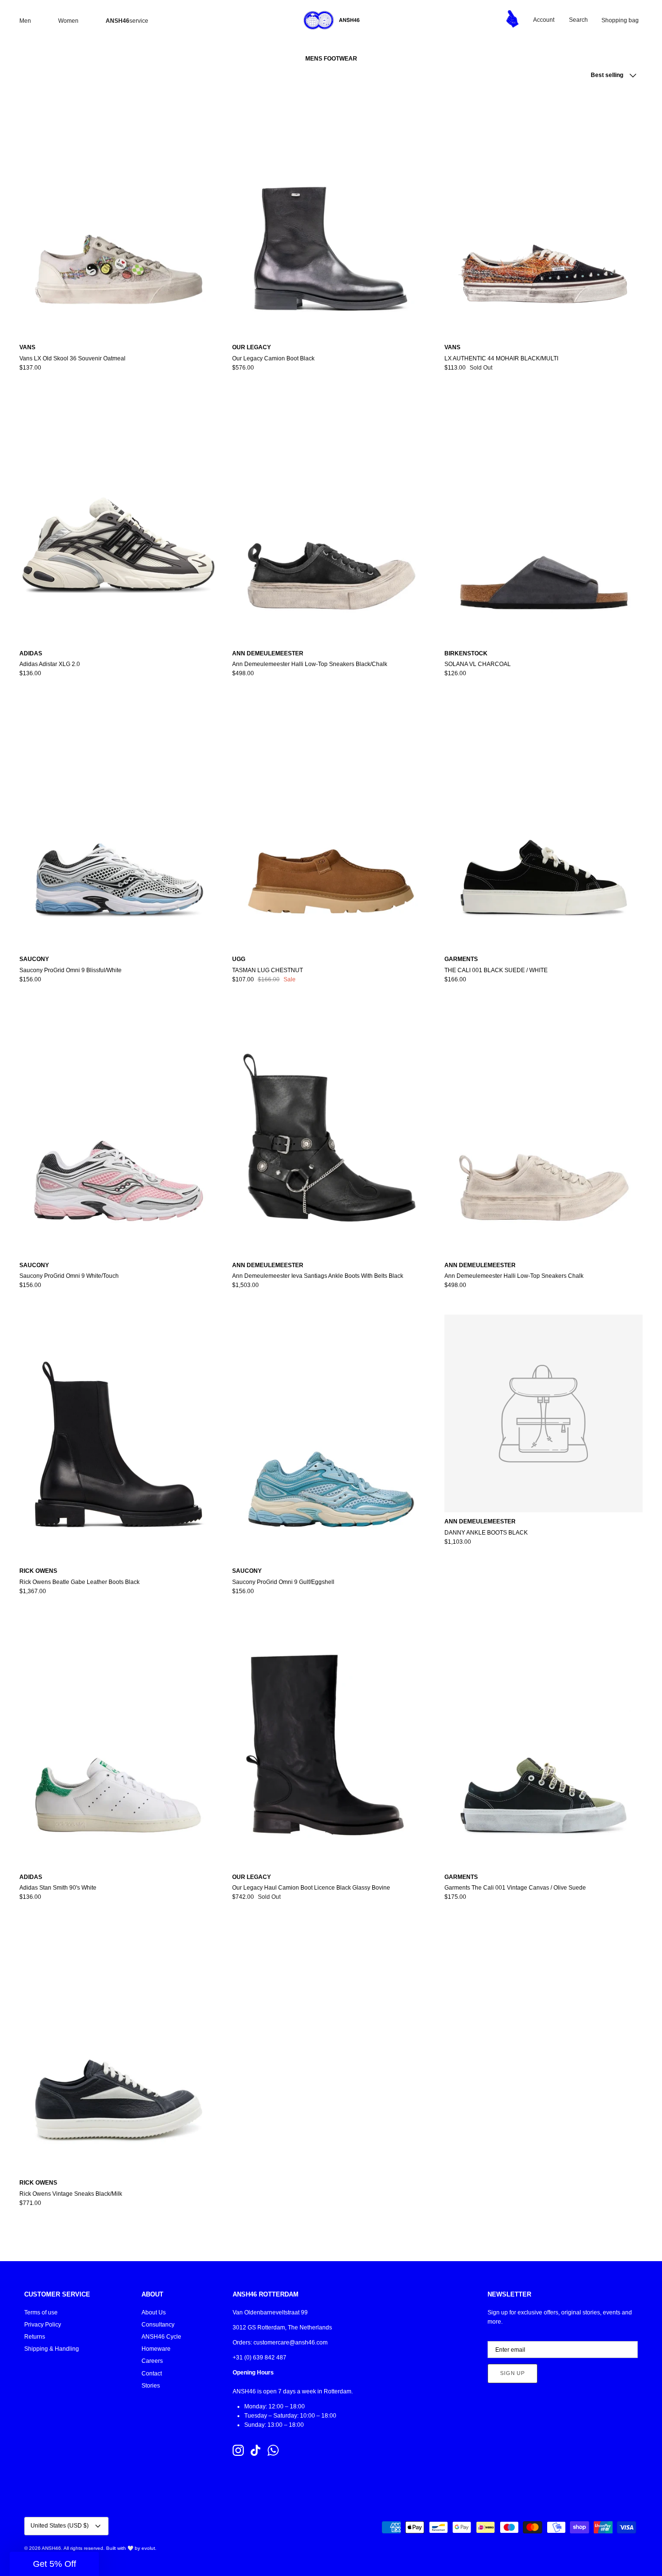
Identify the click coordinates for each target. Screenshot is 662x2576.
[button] (54, 2564)
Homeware (156, 2349)
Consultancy (158, 2325)
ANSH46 (51, 2548)
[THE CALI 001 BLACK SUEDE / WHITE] (544, 827)
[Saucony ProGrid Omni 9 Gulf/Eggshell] (331, 1438)
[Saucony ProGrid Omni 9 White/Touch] (118, 1132)
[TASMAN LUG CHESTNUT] (331, 827)
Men (25, 21)
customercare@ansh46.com (291, 2343)
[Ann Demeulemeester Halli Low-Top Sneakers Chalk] (544, 1132)
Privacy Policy (43, 2325)
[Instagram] (238, 2450)
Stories (151, 2386)
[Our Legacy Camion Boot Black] (331, 215)
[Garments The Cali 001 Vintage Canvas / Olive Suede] (544, 1744)
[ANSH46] (331, 20)
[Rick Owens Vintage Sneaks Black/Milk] (118, 2050)
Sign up (512, 2373)
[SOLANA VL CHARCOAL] (544, 520)
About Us (154, 2312)
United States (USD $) (60, 2526)
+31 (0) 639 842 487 (260, 2358)
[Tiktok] (256, 2450)
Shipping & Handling (52, 2349)
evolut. (149, 2548)
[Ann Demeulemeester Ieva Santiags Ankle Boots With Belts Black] (331, 1132)
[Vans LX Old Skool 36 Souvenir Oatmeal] (118, 215)
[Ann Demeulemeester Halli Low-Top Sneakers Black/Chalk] (331, 520)
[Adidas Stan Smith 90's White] (118, 1744)
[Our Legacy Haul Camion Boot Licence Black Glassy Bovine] (331, 1744)
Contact (152, 2374)
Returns (35, 2337)
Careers (152, 2361)
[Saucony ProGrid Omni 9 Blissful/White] (118, 827)
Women (68, 21)
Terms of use (41, 2312)
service (127, 21)
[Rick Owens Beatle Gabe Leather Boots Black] (118, 1438)
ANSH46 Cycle (161, 2337)
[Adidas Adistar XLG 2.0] (118, 520)
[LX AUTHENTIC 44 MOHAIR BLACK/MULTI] (544, 215)
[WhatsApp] (273, 2450)
